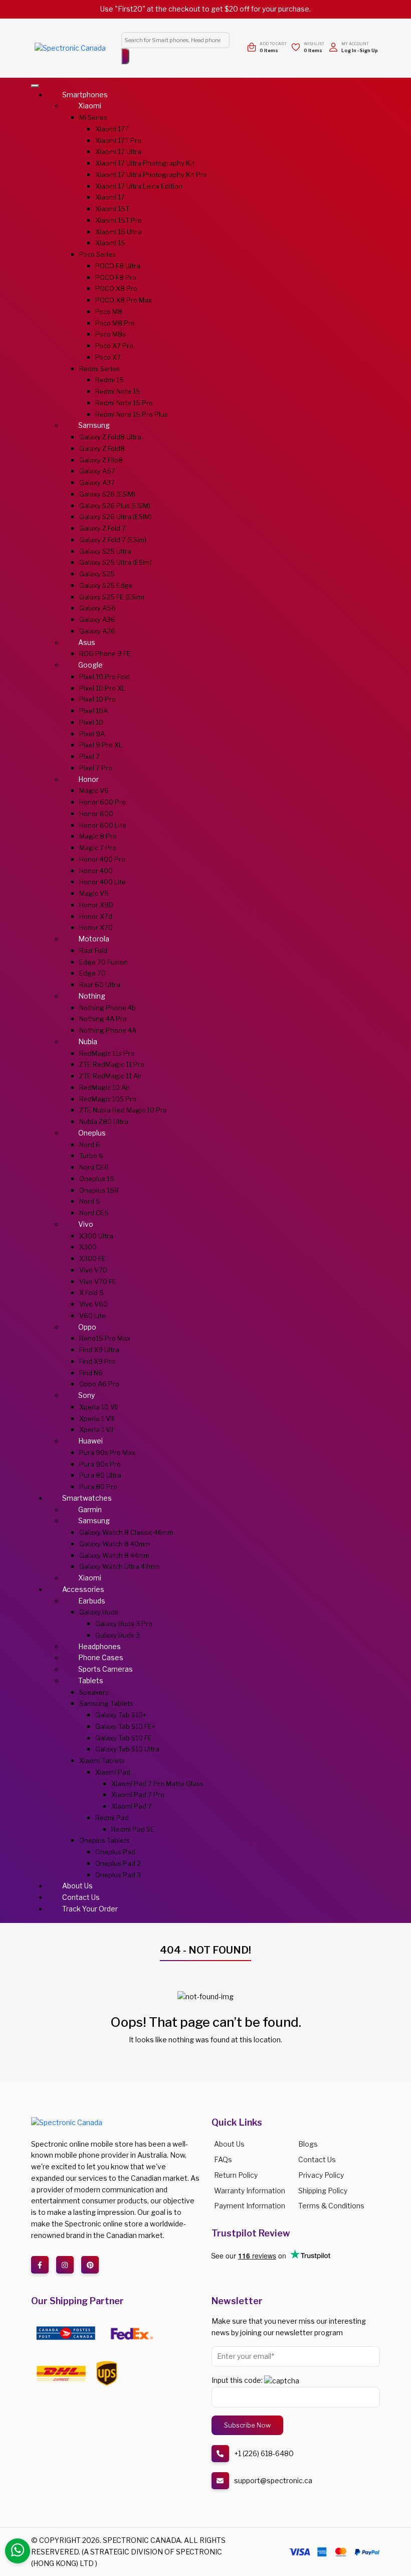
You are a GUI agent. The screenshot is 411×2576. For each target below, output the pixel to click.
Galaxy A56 (97, 608)
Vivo (86, 1224)
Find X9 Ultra (99, 1350)
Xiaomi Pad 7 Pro (138, 1795)
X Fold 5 (91, 1293)
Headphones (99, 1646)
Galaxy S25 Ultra (105, 551)
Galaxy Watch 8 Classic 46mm (126, 1532)
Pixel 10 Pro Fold (105, 677)
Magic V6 (94, 790)
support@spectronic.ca (273, 2480)
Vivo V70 (93, 1270)
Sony (86, 1395)
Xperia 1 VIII (97, 1418)
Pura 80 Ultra (100, 1475)
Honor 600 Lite (103, 825)
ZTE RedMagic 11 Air (111, 1076)
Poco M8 (109, 311)
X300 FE (92, 1258)
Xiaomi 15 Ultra (119, 232)
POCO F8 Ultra (118, 266)
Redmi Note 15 (118, 391)
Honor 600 (96, 814)
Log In (349, 50)
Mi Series (93, 117)
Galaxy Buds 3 (118, 1635)
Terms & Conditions (331, 2206)
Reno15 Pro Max (105, 1338)
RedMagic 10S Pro (108, 1099)
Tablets (91, 1680)
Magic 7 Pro (98, 848)
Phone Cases (101, 1657)
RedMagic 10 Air (105, 1087)
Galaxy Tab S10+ (121, 1715)
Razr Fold (93, 950)
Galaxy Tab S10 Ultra (127, 1749)
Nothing (92, 996)
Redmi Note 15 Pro (124, 403)
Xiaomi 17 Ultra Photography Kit (145, 163)
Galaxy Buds (99, 1612)
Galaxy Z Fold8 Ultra (110, 437)
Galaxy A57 (97, 471)
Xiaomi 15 (110, 243)
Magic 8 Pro (98, 836)
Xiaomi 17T (112, 129)
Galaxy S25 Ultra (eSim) (116, 562)
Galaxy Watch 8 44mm (114, 1555)
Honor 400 (96, 871)
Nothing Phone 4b (108, 1008)
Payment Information (250, 2206)
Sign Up (369, 50)
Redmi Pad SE (133, 1829)
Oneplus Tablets (105, 1840)
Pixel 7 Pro (96, 768)
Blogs (308, 2144)
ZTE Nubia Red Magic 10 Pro (123, 1110)
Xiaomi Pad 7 (132, 1806)
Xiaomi (90, 106)
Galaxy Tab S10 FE (124, 1738)
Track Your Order (90, 1909)
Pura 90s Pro (100, 1464)
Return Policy (236, 2175)
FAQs (223, 2159)
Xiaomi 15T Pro (119, 220)
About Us (77, 1886)
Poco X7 (108, 357)
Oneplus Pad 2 (118, 1863)
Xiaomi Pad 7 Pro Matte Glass (157, 1784)
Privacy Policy (321, 2175)
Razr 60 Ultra (100, 985)
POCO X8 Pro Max (124, 300)
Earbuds (92, 1601)
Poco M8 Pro (115, 323)
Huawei (90, 1441)
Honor (88, 779)
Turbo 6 (91, 1156)
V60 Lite (92, 1316)
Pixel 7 (89, 756)
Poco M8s (111, 334)
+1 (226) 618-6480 (264, 2453)
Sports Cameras (106, 1669)
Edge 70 (92, 973)
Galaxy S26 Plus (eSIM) (115, 506)
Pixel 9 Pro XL (101, 745)
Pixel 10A (93, 711)
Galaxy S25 (97, 574)
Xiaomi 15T (112, 209)
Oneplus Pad (115, 1852)
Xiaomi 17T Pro (118, 140)
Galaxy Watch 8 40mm (115, 1544)
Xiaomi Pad (113, 1772)
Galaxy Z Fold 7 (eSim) (113, 540)
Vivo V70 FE (98, 1281)
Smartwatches (87, 1498)
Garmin (90, 1509)
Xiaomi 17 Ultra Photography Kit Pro (151, 175)
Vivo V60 (93, 1304)
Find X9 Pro (97, 1361)
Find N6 (91, 1373)
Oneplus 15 (97, 1179)
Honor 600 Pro (102, 802)
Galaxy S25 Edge (106, 585)
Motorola (94, 939)
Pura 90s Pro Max (107, 1453)
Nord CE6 (94, 1167)
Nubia (88, 1041)
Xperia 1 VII (96, 1429)
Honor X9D (96, 905)
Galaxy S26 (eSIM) (107, 494)
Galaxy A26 (97, 631)
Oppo (87, 1327)
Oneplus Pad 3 (118, 1875)
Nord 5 (90, 1201)
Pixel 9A (92, 734)
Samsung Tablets (106, 1703)
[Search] (125, 56)
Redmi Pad (112, 1818)
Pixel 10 (91, 722)
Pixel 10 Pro (97, 699)
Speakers (94, 1692)
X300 (88, 1247)
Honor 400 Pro (102, 859)
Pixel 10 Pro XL (102, 688)
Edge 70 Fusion (104, 962)
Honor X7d (96, 916)
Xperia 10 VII (98, 1407)
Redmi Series (99, 369)
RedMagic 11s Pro (107, 1053)
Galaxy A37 (97, 482)
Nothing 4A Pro (103, 1019)
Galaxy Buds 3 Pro (124, 1624)
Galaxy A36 (97, 619)
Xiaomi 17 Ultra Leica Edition (139, 186)
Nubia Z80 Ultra (104, 1121)
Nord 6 (90, 1145)
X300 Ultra (96, 1236)
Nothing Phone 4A (108, 1030)
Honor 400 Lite (102, 882)
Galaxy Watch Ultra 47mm (120, 1566)
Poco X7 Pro (114, 346)
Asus (87, 642)
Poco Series (97, 254)
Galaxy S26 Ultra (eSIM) (116, 517)
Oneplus (92, 1133)
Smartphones (85, 95)
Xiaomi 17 (110, 197)
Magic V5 (94, 893)
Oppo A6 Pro (99, 1384)
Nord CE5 (94, 1213)
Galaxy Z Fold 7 (102, 528)
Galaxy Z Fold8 (102, 448)
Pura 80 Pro (98, 1487)
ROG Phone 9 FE (105, 654)
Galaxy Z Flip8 (101, 460)
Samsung (94, 425)
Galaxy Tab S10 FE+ (125, 1726)
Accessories (83, 1589)
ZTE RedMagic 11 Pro (112, 1064)
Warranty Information (250, 2191)
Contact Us (81, 1897)
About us (229, 2144)
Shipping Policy (323, 2191)
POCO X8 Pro (116, 288)
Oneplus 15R (99, 1190)
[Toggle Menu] (35, 86)
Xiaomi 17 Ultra (118, 151)
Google (90, 665)
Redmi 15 (110, 380)
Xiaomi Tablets (102, 1760)
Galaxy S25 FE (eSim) (112, 597)
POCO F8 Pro (116, 277)
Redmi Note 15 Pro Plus (132, 414)
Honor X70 (96, 927)
